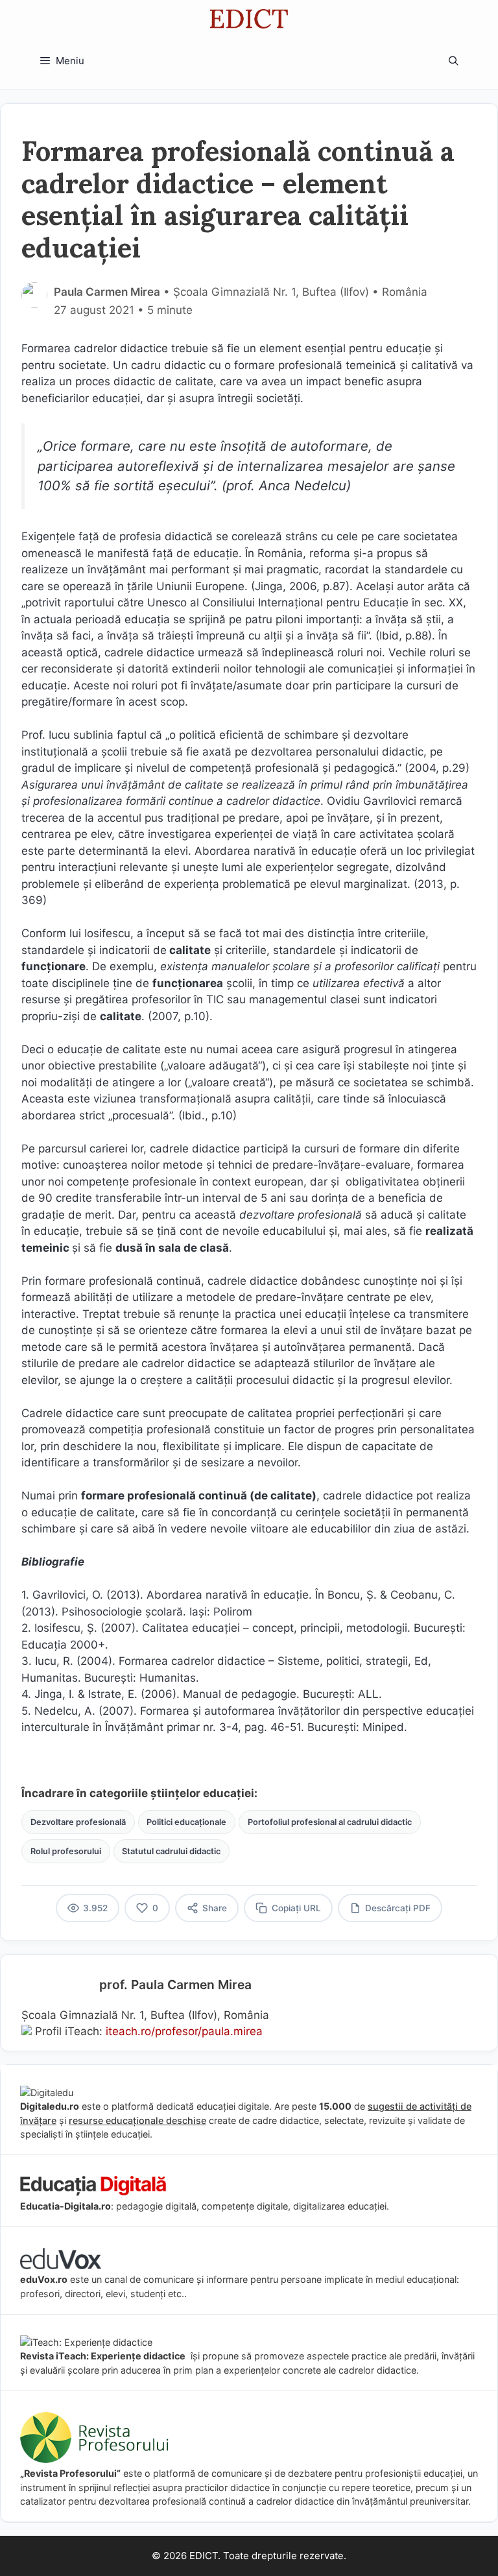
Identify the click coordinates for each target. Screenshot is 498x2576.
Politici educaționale (186, 1822)
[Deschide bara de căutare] (454, 61)
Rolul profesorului (66, 1851)
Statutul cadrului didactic (171, 1851)
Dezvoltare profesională (78, 1822)
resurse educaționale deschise (137, 2120)
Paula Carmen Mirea (107, 292)
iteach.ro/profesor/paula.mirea (184, 2031)
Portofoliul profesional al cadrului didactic (330, 1822)
